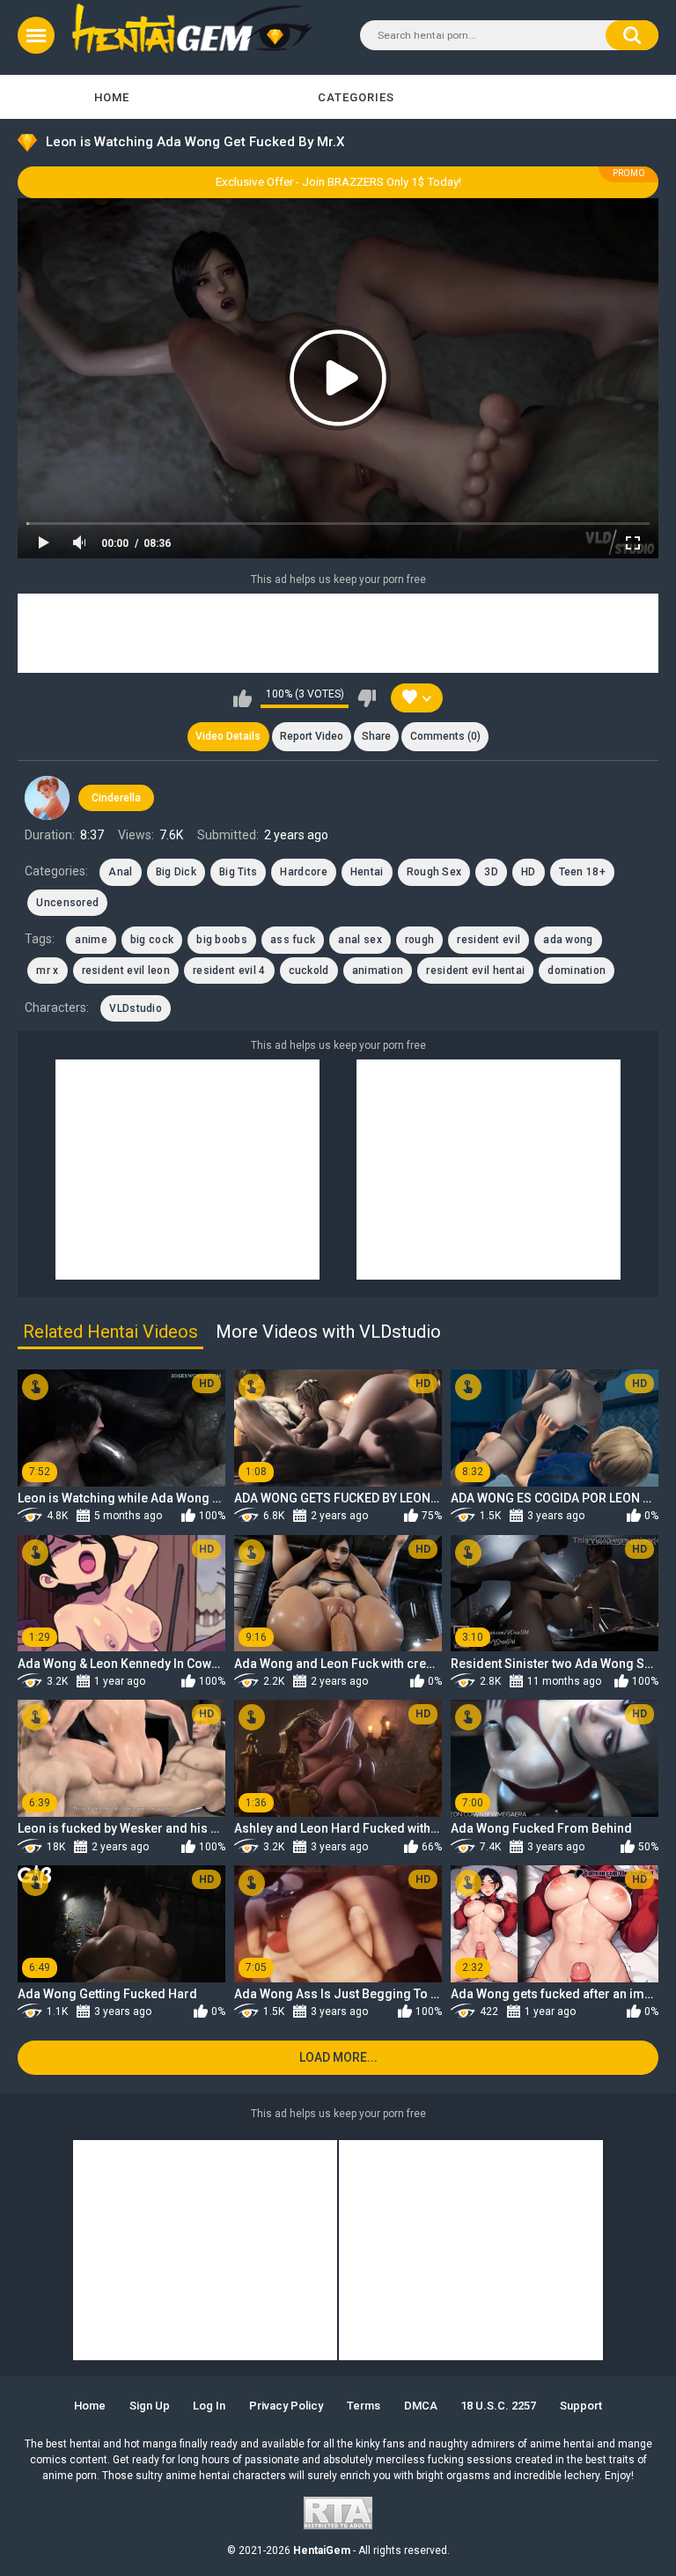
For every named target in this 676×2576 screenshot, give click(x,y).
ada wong (568, 940)
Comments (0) (445, 736)
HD (529, 872)
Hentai (367, 872)
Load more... (338, 2057)
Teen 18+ (582, 872)
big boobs (222, 940)
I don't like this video (367, 698)
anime (91, 940)
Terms (364, 2406)
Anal (120, 872)
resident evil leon (126, 971)
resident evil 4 (229, 971)
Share (376, 736)
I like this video (242, 698)
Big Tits (238, 872)
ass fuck (293, 940)
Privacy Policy (286, 2406)
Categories (356, 97)
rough (420, 940)
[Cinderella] (47, 798)
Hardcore (303, 872)
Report (312, 736)
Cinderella (116, 798)
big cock (152, 940)
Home (112, 97)
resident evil (489, 940)
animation (378, 971)
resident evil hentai (475, 971)
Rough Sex (434, 872)
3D (491, 872)
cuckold (309, 971)
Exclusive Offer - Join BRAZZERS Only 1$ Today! (338, 182)
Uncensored (67, 903)
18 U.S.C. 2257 (498, 2406)
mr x (47, 971)
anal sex (360, 940)
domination (577, 971)
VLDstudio (136, 1008)
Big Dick (176, 872)
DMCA (421, 2406)
